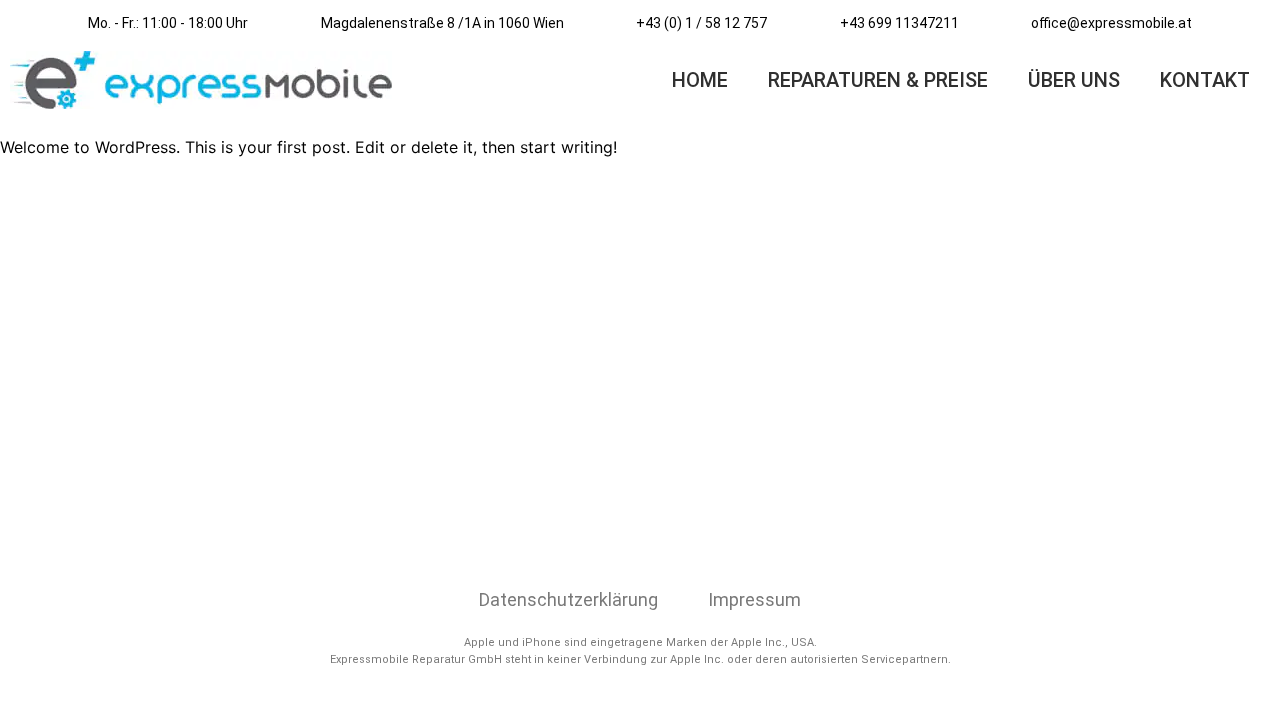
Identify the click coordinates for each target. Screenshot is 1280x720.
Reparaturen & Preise (878, 80)
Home (700, 80)
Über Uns (1074, 80)
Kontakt (1205, 80)
